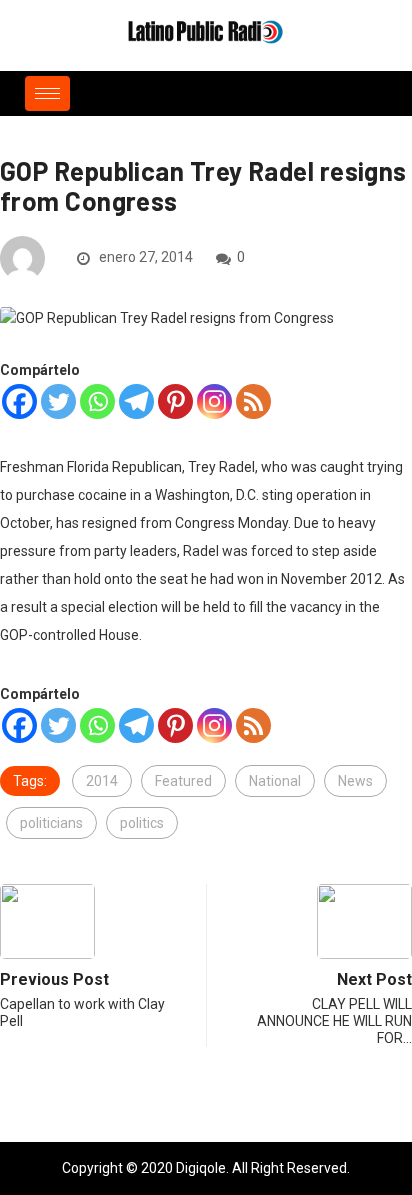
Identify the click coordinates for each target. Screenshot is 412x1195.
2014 (102, 781)
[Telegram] (136, 401)
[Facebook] (19, 401)
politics (142, 823)
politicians (51, 823)
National (275, 781)
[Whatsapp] (97, 401)
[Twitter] (58, 401)
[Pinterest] (175, 401)
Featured (183, 781)
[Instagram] (214, 401)
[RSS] (253, 401)
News (355, 781)
